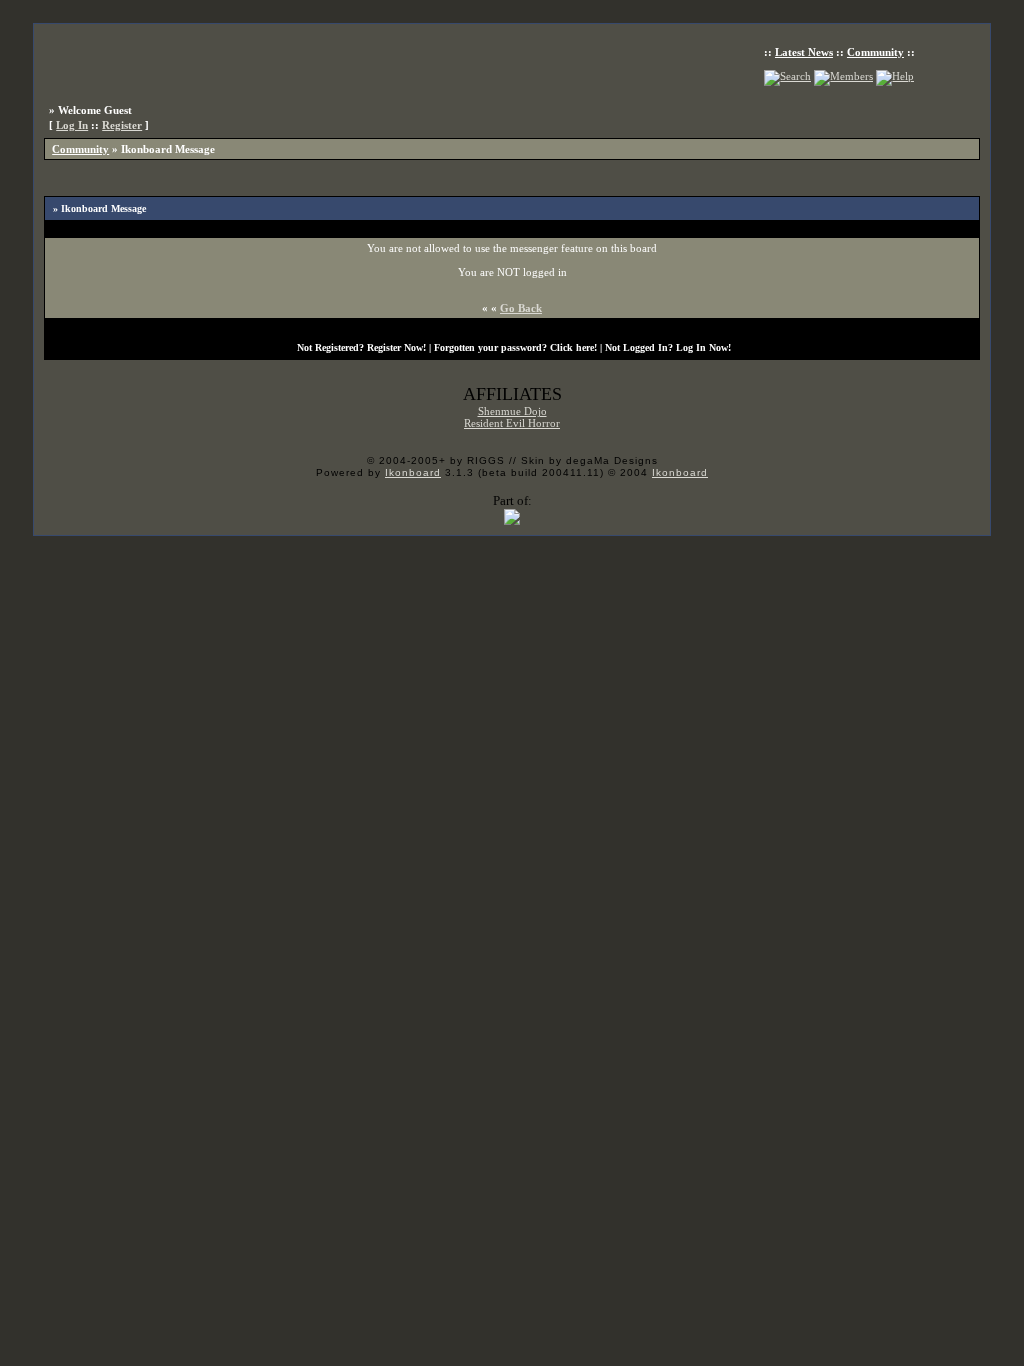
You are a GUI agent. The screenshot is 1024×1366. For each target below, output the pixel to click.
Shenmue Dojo (512, 411)
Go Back (521, 308)
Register (122, 125)
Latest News (804, 52)
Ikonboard (413, 472)
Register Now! (396, 347)
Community (875, 52)
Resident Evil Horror (512, 423)
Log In (72, 125)
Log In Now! (703, 347)
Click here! (573, 347)
